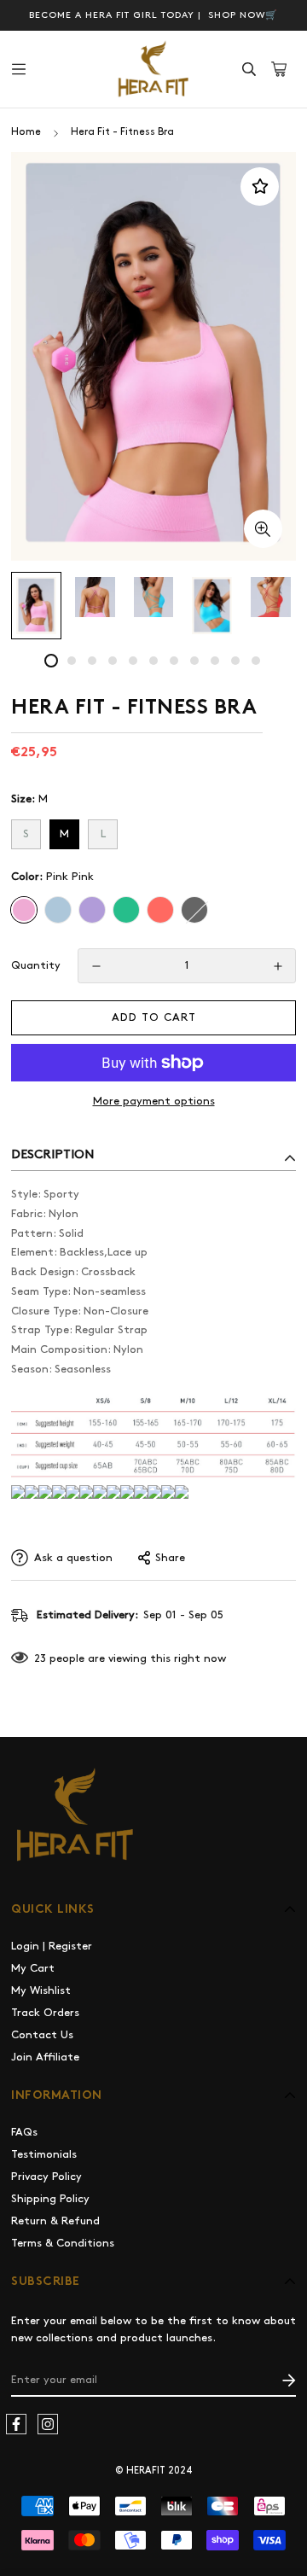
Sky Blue (58, 910)
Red (160, 910)
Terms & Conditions (63, 2243)
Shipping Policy (50, 2199)
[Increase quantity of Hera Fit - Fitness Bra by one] (278, 967)
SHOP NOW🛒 (241, 15)
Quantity (36, 965)
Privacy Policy (46, 2177)
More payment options (154, 1101)
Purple (92, 910)
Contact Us (42, 2035)
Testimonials (44, 2154)
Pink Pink (24, 910)
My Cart (33, 1968)
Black (194, 910)
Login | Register (52, 1946)
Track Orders (45, 2013)
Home (26, 132)
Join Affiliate (45, 2057)
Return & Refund (55, 2221)
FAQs (24, 2132)
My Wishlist (41, 1990)
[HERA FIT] (153, 69)
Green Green (126, 910)
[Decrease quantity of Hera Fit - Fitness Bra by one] (96, 967)
